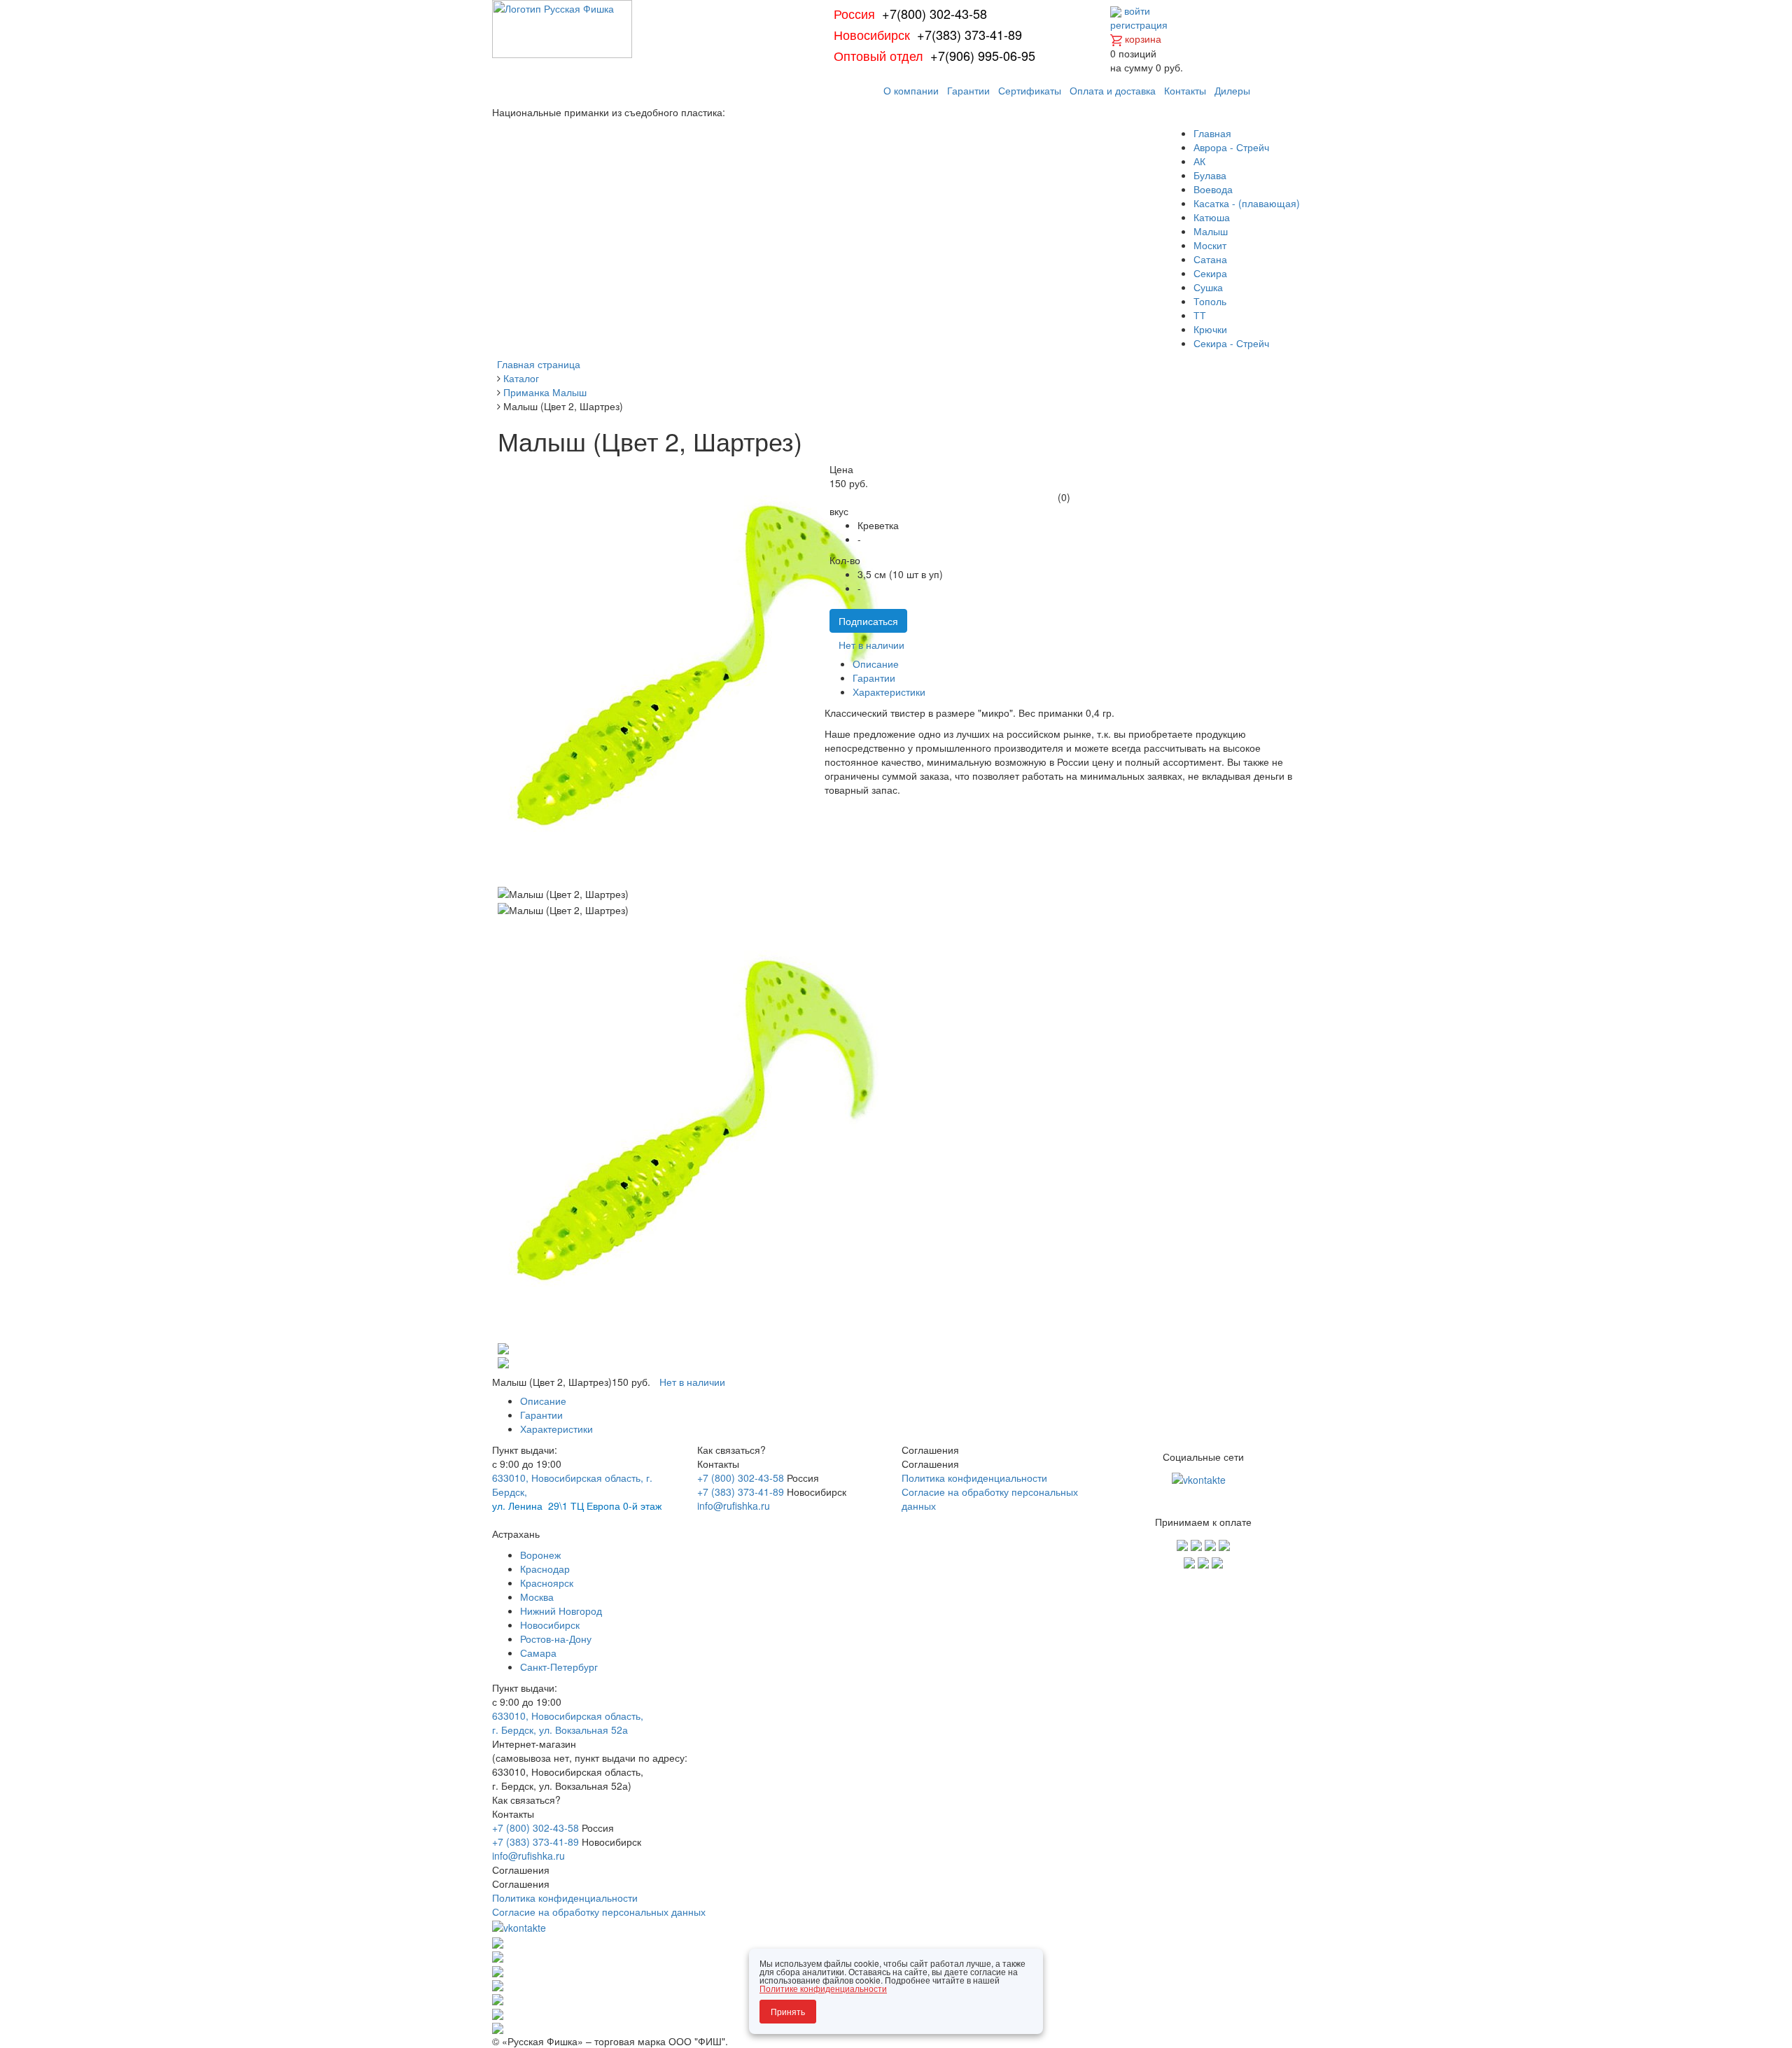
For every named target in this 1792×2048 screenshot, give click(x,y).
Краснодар (545, 1569)
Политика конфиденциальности (974, 1478)
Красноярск (547, 1583)
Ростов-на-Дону (556, 1639)
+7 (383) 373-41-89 (741, 1492)
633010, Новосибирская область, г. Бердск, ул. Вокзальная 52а (568, 1723)
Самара (538, 1653)
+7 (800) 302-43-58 (741, 1478)
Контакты (1185, 90)
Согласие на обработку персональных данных (599, 1912)
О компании (911, 90)
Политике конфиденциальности (823, 1988)
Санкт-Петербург (559, 1667)
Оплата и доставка (1113, 90)
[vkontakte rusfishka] (1200, 1478)
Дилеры (1232, 90)
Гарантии (968, 90)
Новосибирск (550, 1625)
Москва (537, 1597)
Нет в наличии (871, 645)
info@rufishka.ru (734, 1506)
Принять (788, 2011)
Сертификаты (1030, 90)
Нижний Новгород (561, 1611)
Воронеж (540, 1555)
